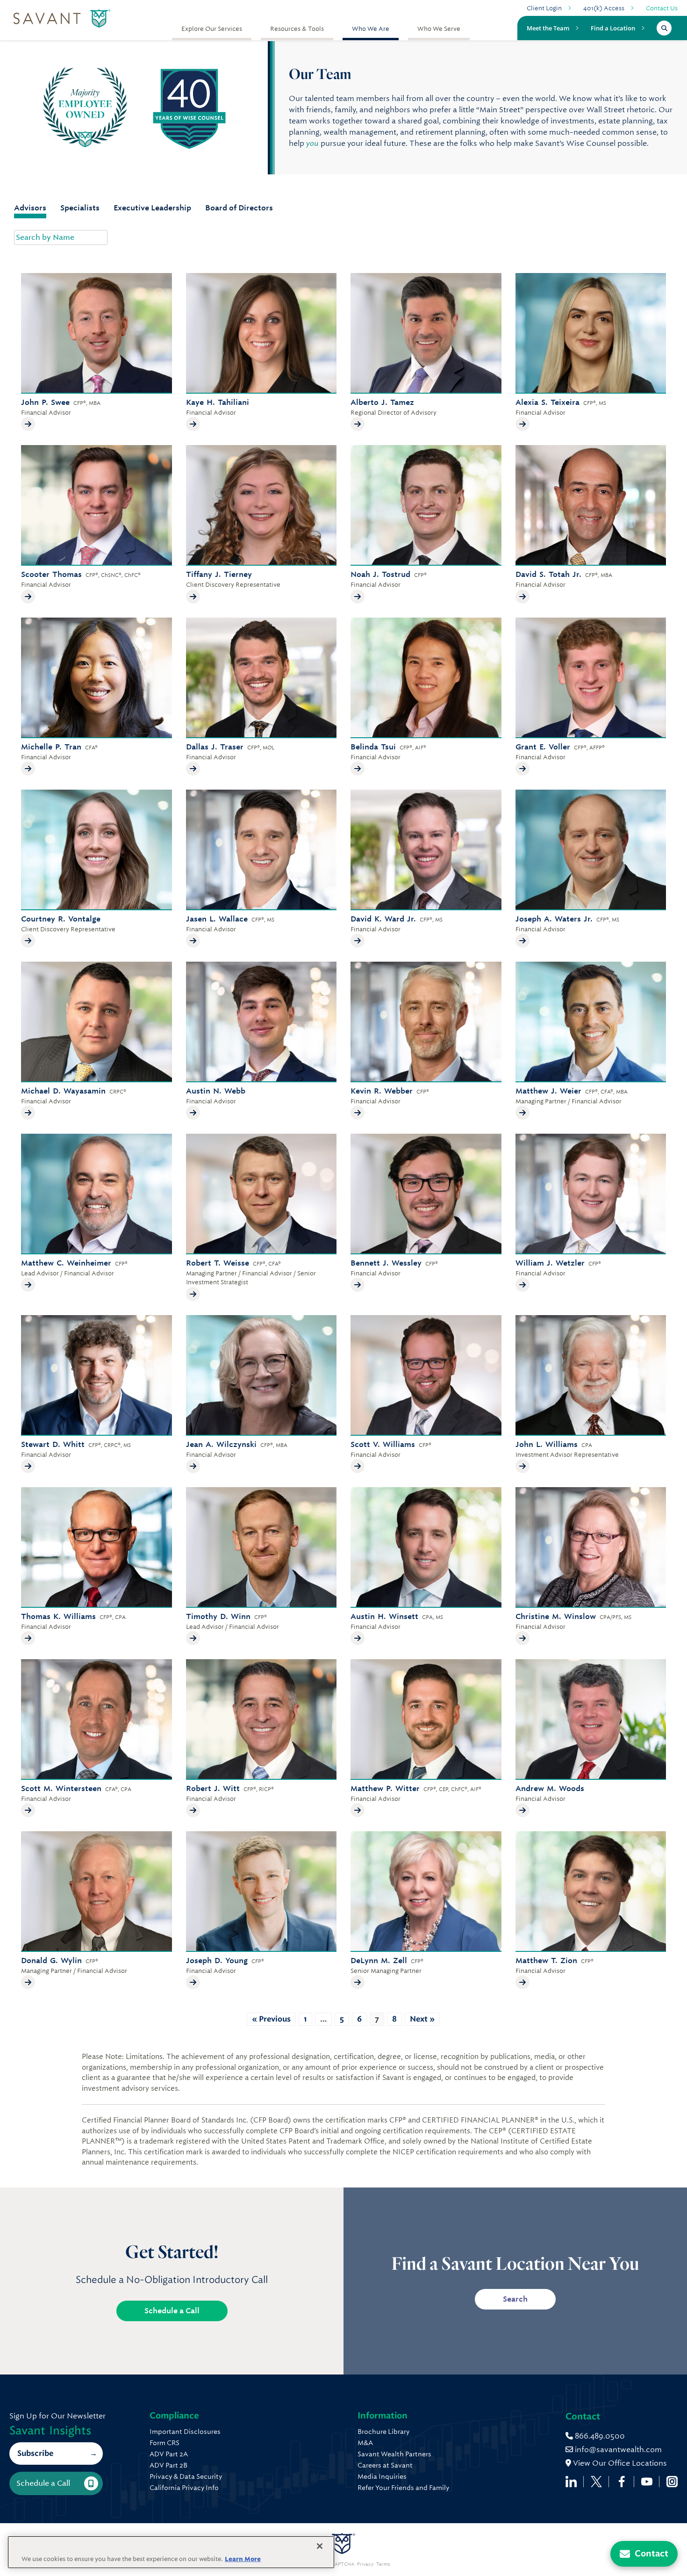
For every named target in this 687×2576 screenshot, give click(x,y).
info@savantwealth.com (618, 2450)
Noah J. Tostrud (380, 574)
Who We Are (371, 29)
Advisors (30, 208)
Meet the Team (548, 28)
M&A (365, 2443)
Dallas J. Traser (215, 747)
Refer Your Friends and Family (403, 2488)
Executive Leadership (152, 208)
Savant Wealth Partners (394, 2454)
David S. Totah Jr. (548, 574)
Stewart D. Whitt (53, 1444)
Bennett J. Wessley (386, 1263)
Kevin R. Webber (382, 1091)
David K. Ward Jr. (383, 919)
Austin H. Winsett (384, 1616)
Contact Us (662, 8)
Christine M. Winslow (556, 1616)
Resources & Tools (297, 29)
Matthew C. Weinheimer (66, 1263)
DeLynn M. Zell (379, 1961)
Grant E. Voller (543, 747)
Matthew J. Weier (548, 1091)
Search (515, 2299)
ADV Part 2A (169, 2454)
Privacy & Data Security (186, 2476)
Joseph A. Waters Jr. (554, 919)
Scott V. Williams (383, 1444)
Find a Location (613, 28)
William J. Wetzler (550, 1263)
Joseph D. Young (217, 1961)
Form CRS (165, 2443)
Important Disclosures (185, 2432)
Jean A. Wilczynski (221, 1444)
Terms (383, 2564)
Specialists (80, 208)
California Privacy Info (184, 2488)
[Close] (320, 2546)
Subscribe (35, 2453)
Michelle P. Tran (51, 747)
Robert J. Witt (213, 1788)
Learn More (243, 2559)
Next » (422, 2019)
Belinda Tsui (373, 747)
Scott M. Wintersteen (61, 1788)
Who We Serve (439, 29)
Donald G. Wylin (51, 1961)
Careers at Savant (385, 2465)
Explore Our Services (212, 29)
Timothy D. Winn (218, 1616)
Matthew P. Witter (385, 1788)
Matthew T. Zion (546, 1961)
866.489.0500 (599, 2436)
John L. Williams (547, 1444)
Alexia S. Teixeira (547, 402)
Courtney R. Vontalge (61, 919)
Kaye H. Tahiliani (218, 402)
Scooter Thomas (51, 574)
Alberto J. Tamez (382, 402)
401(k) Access (604, 8)
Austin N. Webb (216, 1091)
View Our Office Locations (619, 2463)
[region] (171, 2552)
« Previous (271, 2019)
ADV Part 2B (168, 2465)
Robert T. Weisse (218, 1263)
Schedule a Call (172, 2311)
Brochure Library (383, 2432)
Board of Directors (239, 208)
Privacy (365, 2564)
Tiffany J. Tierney (219, 574)
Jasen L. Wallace (217, 919)
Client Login (544, 8)
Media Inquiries (382, 2476)
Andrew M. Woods (550, 1788)
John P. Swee (45, 402)
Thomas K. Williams (58, 1616)
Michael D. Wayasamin (63, 1091)
